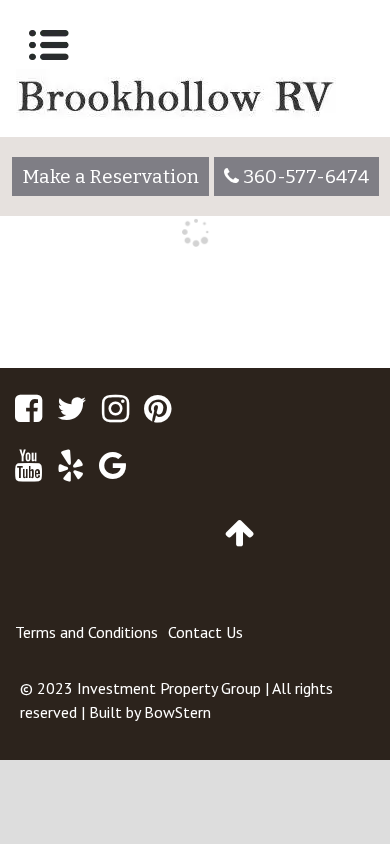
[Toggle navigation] (49, 45)
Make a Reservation (110, 176)
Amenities (54, 330)
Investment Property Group (169, 688)
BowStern (177, 712)
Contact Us (205, 632)
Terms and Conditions (86, 632)
